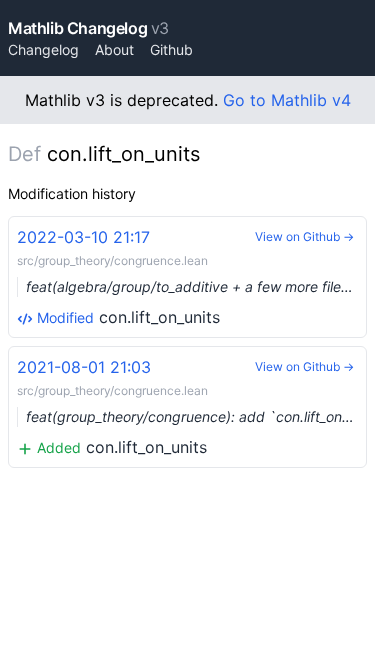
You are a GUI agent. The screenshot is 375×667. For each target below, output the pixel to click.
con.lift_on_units (192, 277)
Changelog (43, 49)
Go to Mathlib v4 (287, 100)
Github (171, 49)
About (114, 49)
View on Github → (304, 236)
